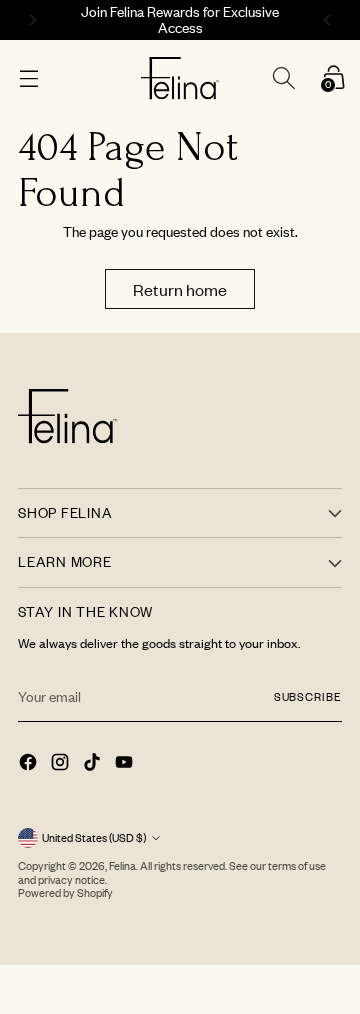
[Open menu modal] (28, 78)
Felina (122, 866)
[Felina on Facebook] (30, 764)
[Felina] (180, 78)
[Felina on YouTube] (126, 764)
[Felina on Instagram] (62, 764)
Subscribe (308, 697)
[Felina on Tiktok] (94, 764)
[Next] (330, 20)
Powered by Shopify (65, 893)
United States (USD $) (94, 838)
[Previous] (30, 20)
